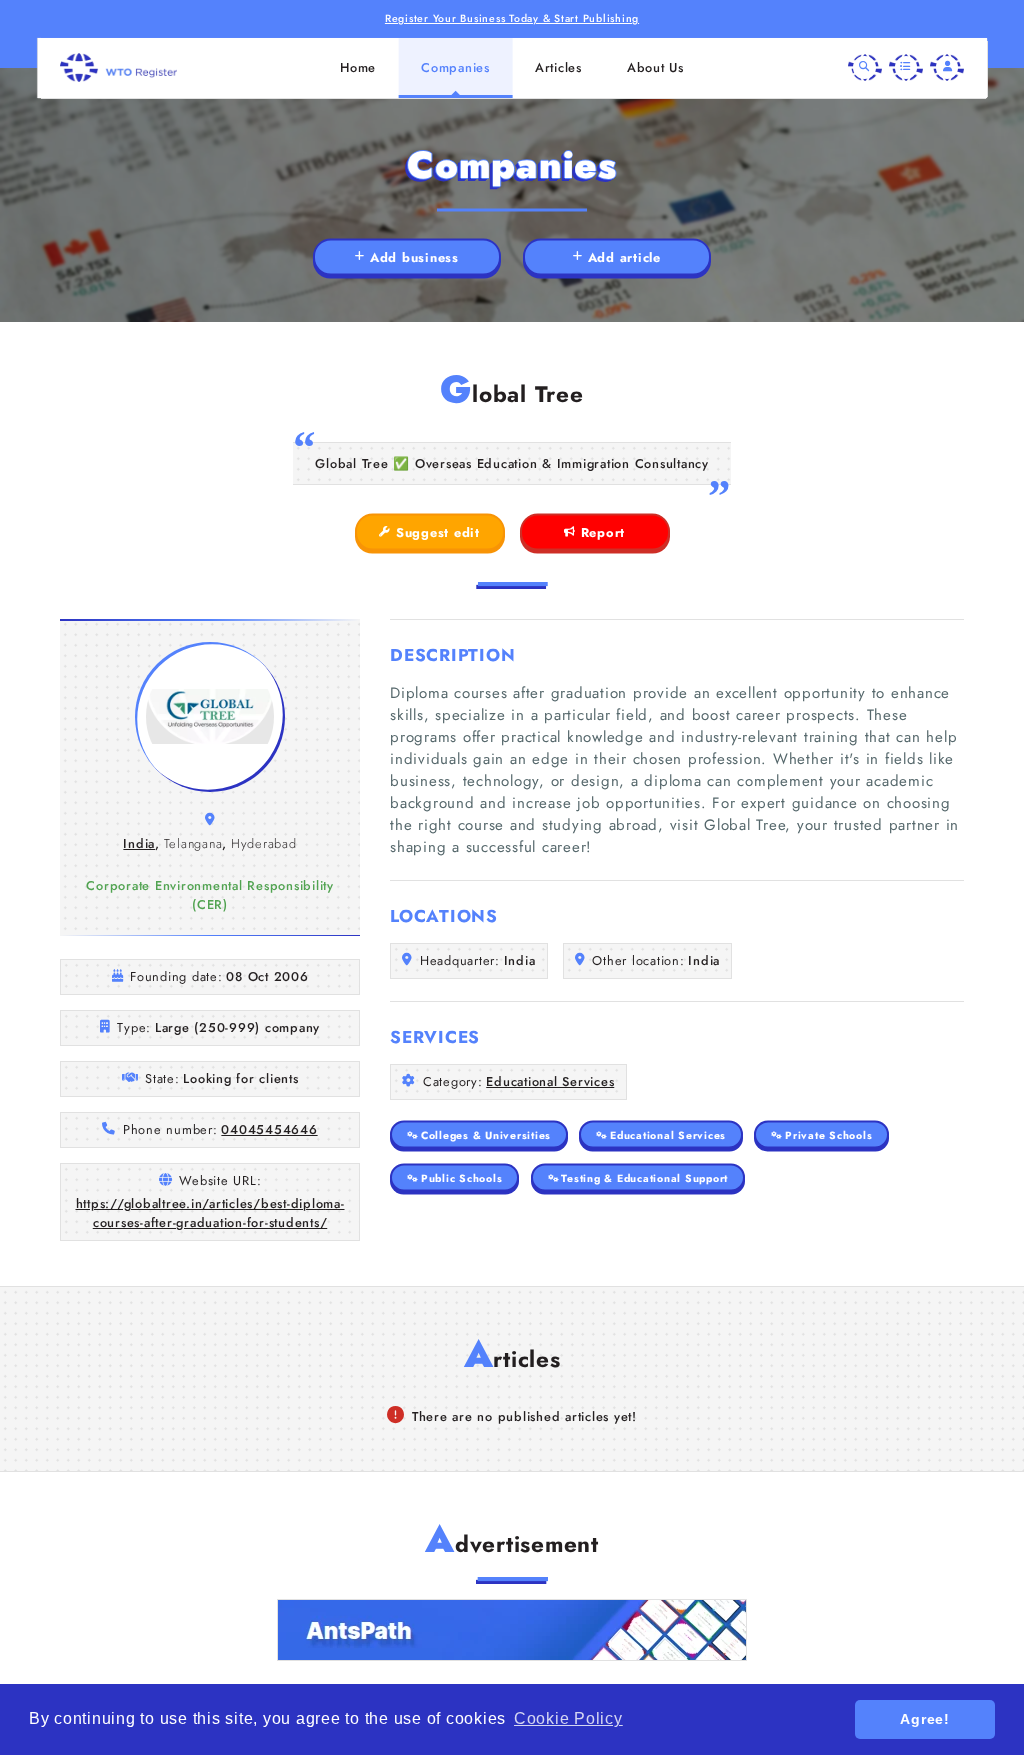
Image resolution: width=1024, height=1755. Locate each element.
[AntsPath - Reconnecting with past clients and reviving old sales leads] (512, 1630)
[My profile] (947, 68)
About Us (655, 67)
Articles (558, 67)
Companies (455, 67)
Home (358, 67)
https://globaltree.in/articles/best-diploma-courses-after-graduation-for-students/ (210, 1213)
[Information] (906, 68)
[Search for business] (865, 68)
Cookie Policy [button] (568, 1718)
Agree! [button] (925, 1719)
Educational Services (550, 1081)
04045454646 (269, 1129)
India (139, 843)
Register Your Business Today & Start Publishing (512, 18)
